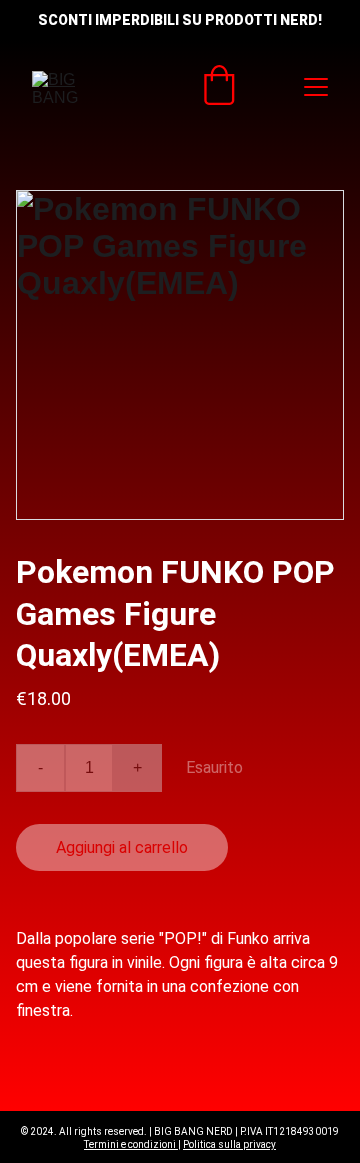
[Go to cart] (219, 87)
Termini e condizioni (131, 1144)
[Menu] (316, 87)
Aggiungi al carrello (122, 847)
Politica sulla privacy (229, 1144)
